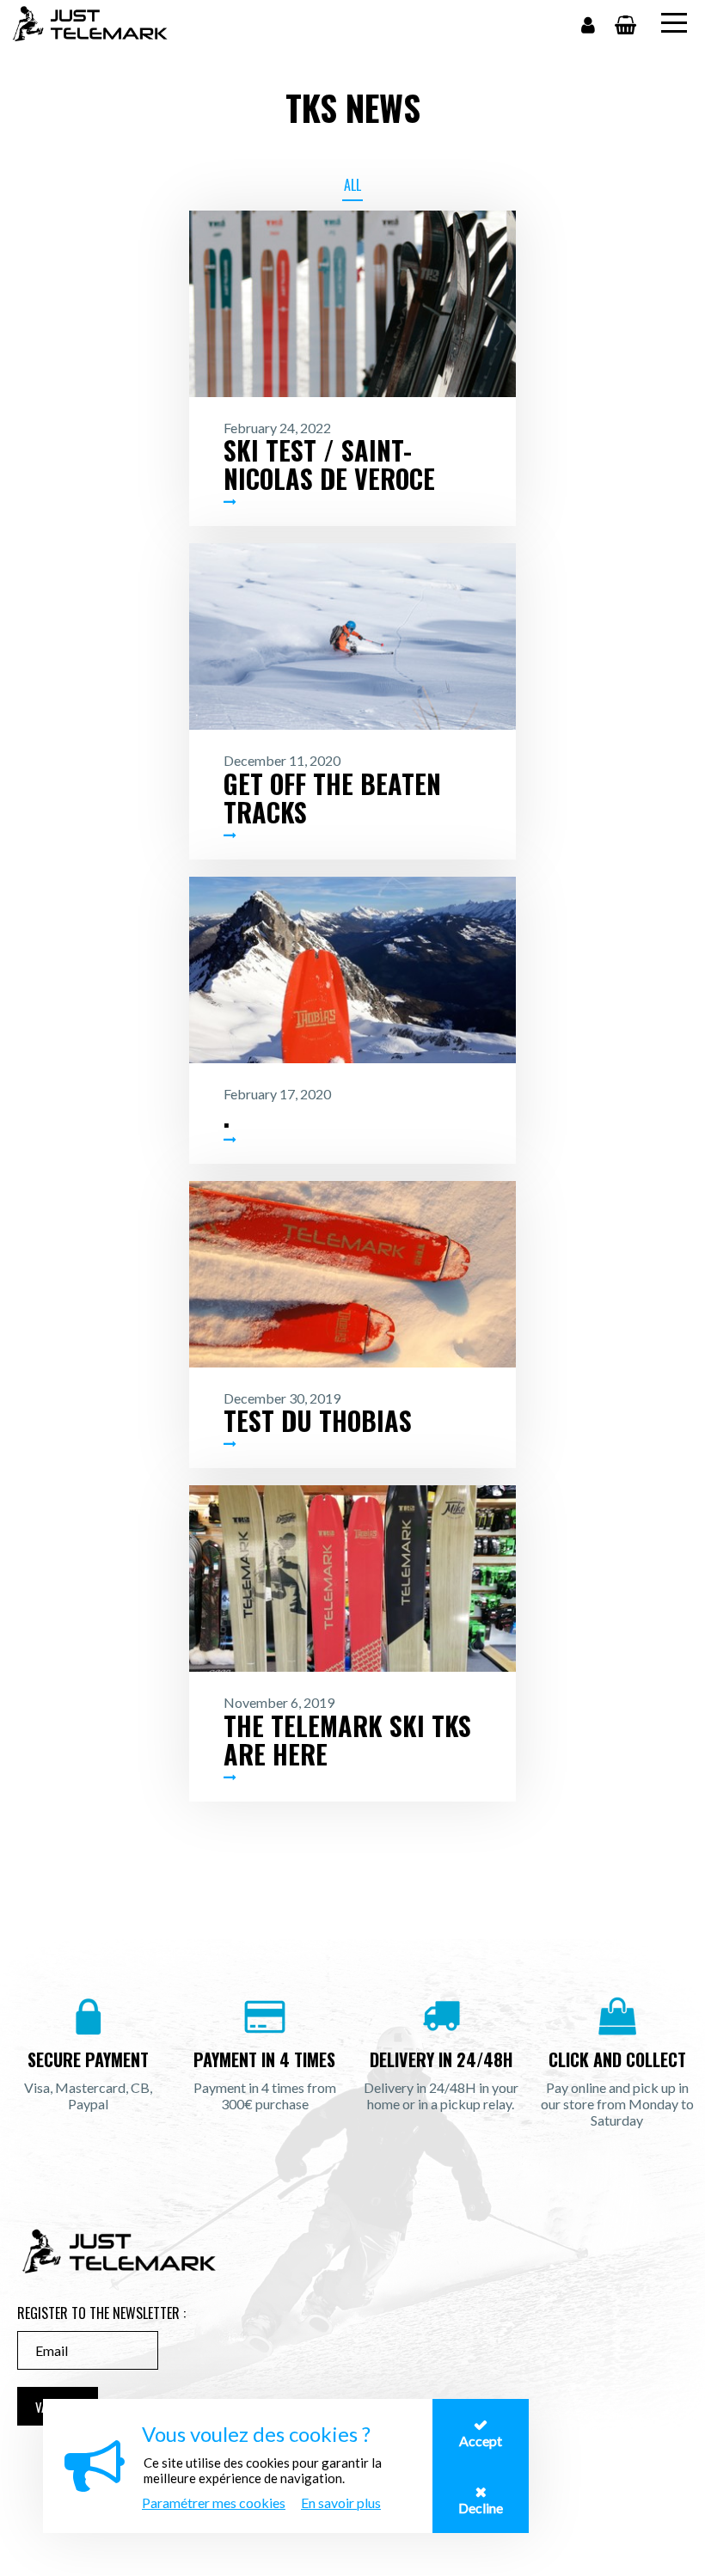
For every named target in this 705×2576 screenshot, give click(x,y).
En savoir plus (341, 2503)
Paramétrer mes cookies (214, 2503)
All (352, 185)
